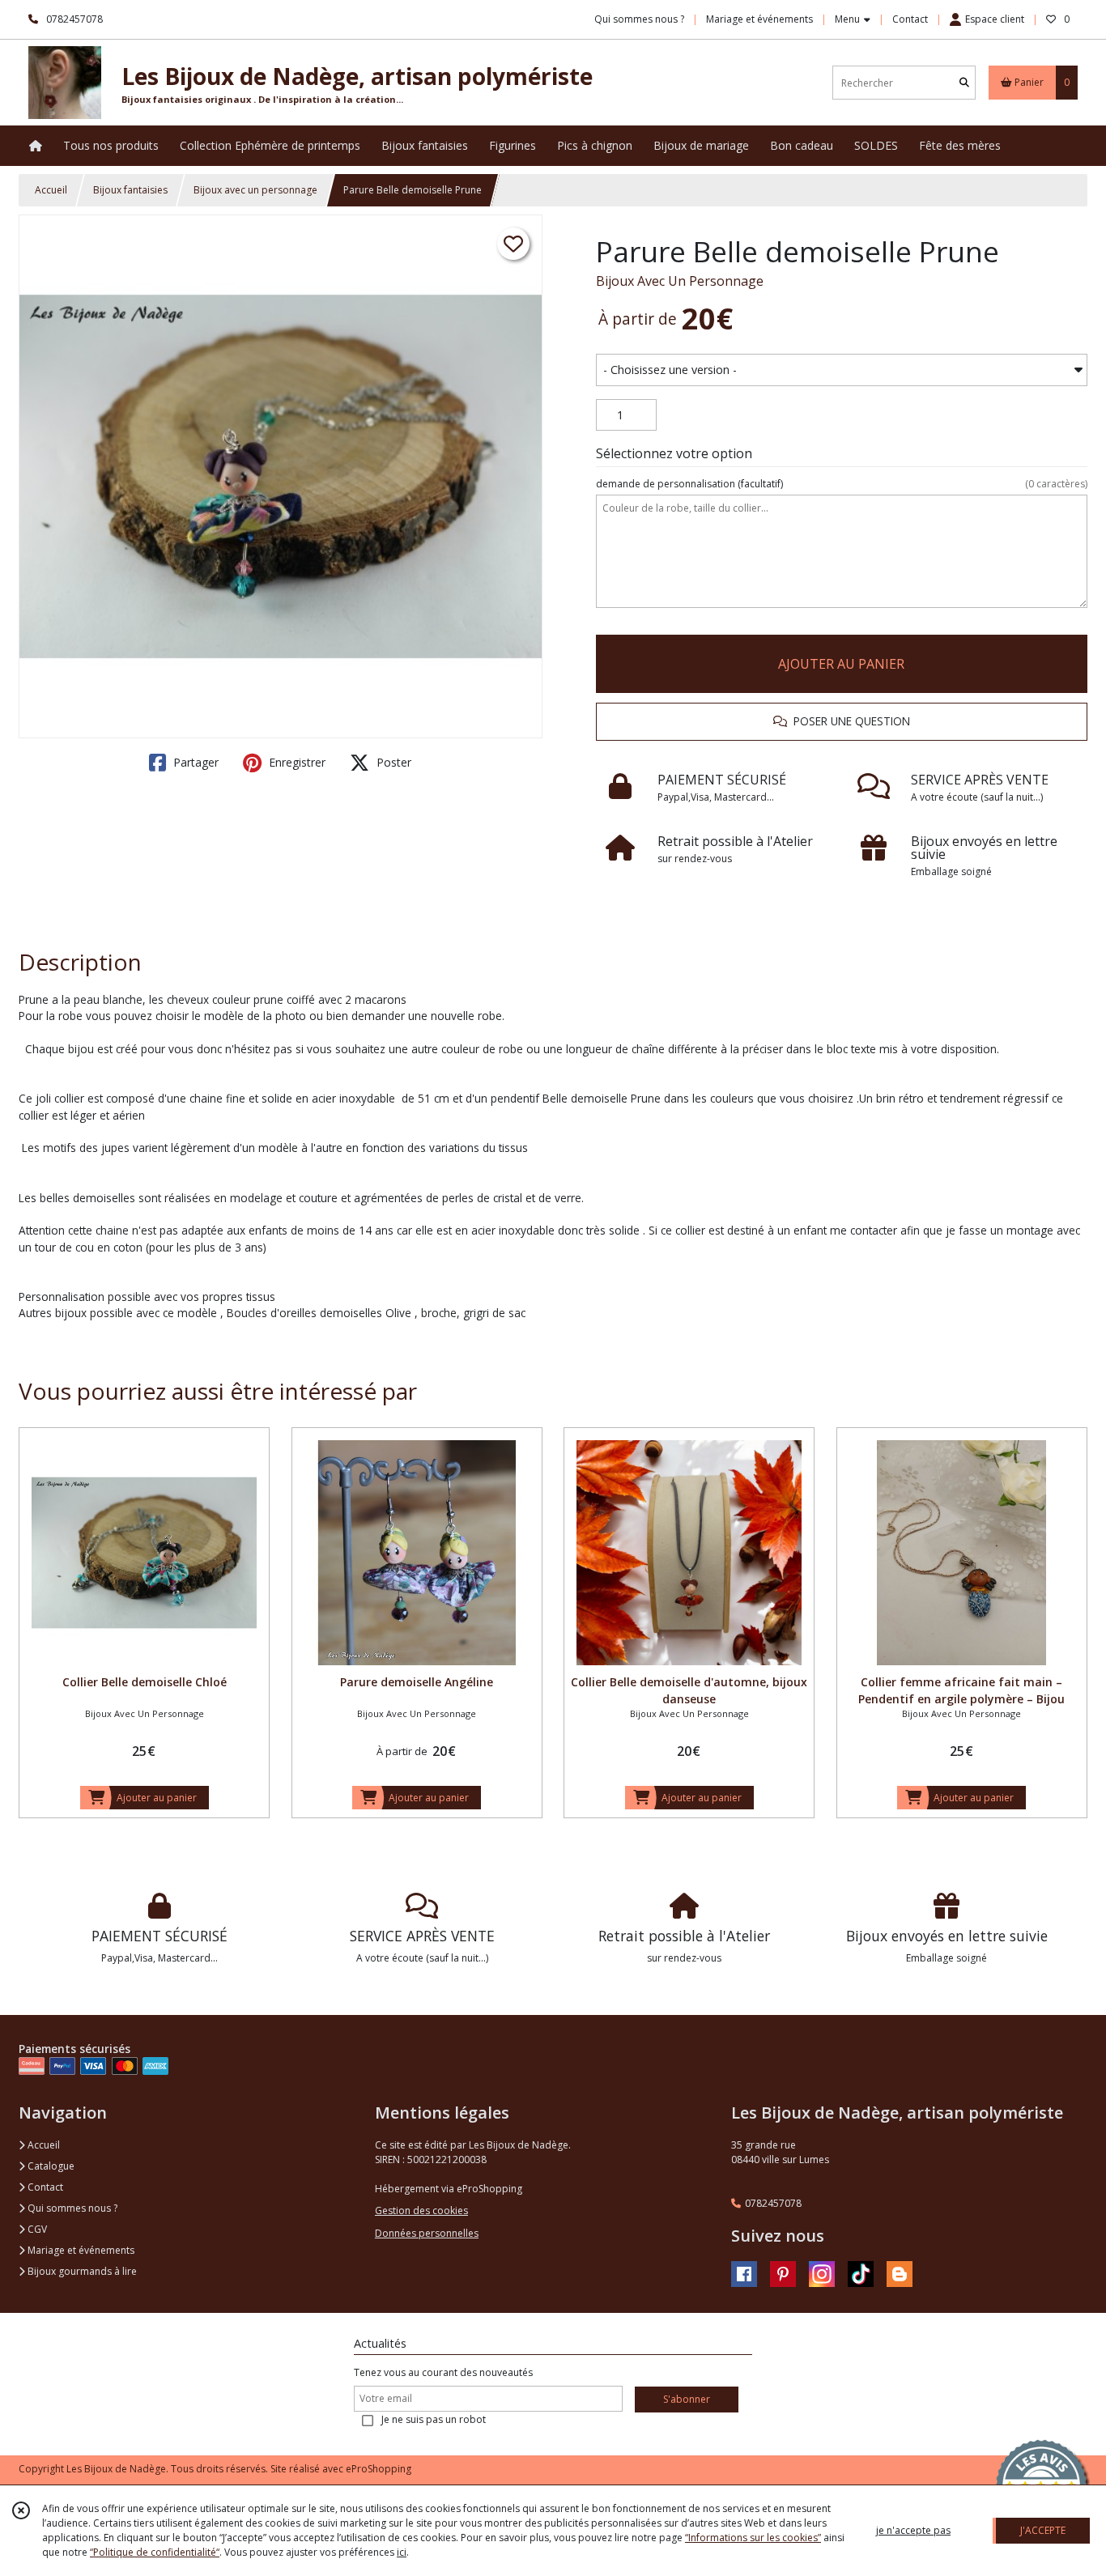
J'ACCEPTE (1043, 2530)
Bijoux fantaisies (130, 190)
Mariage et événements (80, 2250)
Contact (910, 19)
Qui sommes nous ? (71, 2208)
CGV (36, 2229)
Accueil (51, 190)
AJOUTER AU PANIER (841, 664)
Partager (194, 762)
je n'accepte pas (913, 2530)
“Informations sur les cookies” (753, 2538)
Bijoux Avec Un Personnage (680, 281)
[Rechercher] (964, 83)
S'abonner (687, 2399)
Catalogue (50, 2166)
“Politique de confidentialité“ (155, 2552)
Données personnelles (427, 2233)
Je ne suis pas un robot (434, 2419)
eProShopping (379, 2469)
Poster (392, 762)
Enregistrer (296, 762)
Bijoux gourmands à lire (81, 2271)
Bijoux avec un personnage (255, 190)
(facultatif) (842, 484)
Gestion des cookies (421, 2210)
